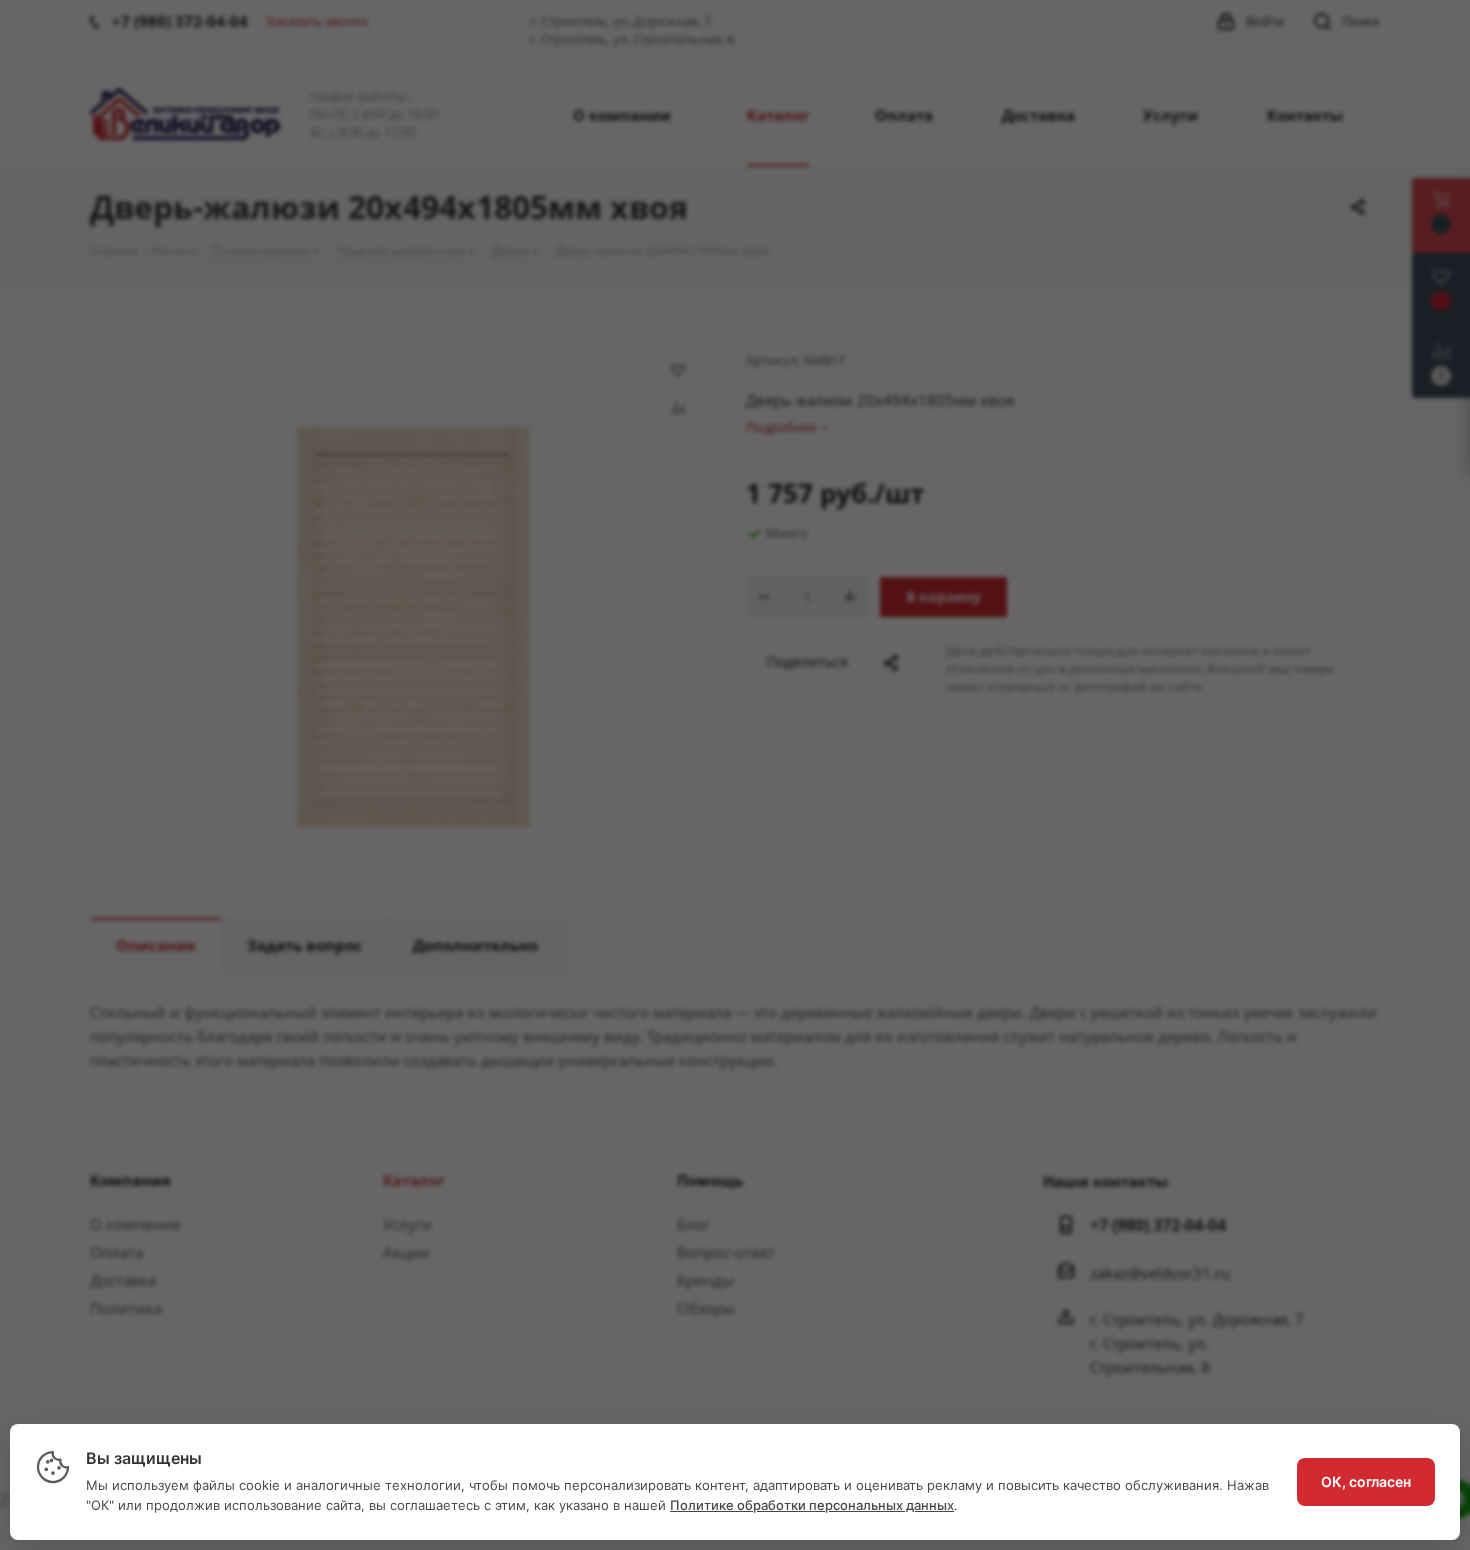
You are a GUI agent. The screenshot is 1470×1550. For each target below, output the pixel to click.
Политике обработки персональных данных (812, 1505)
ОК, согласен (1366, 1481)
